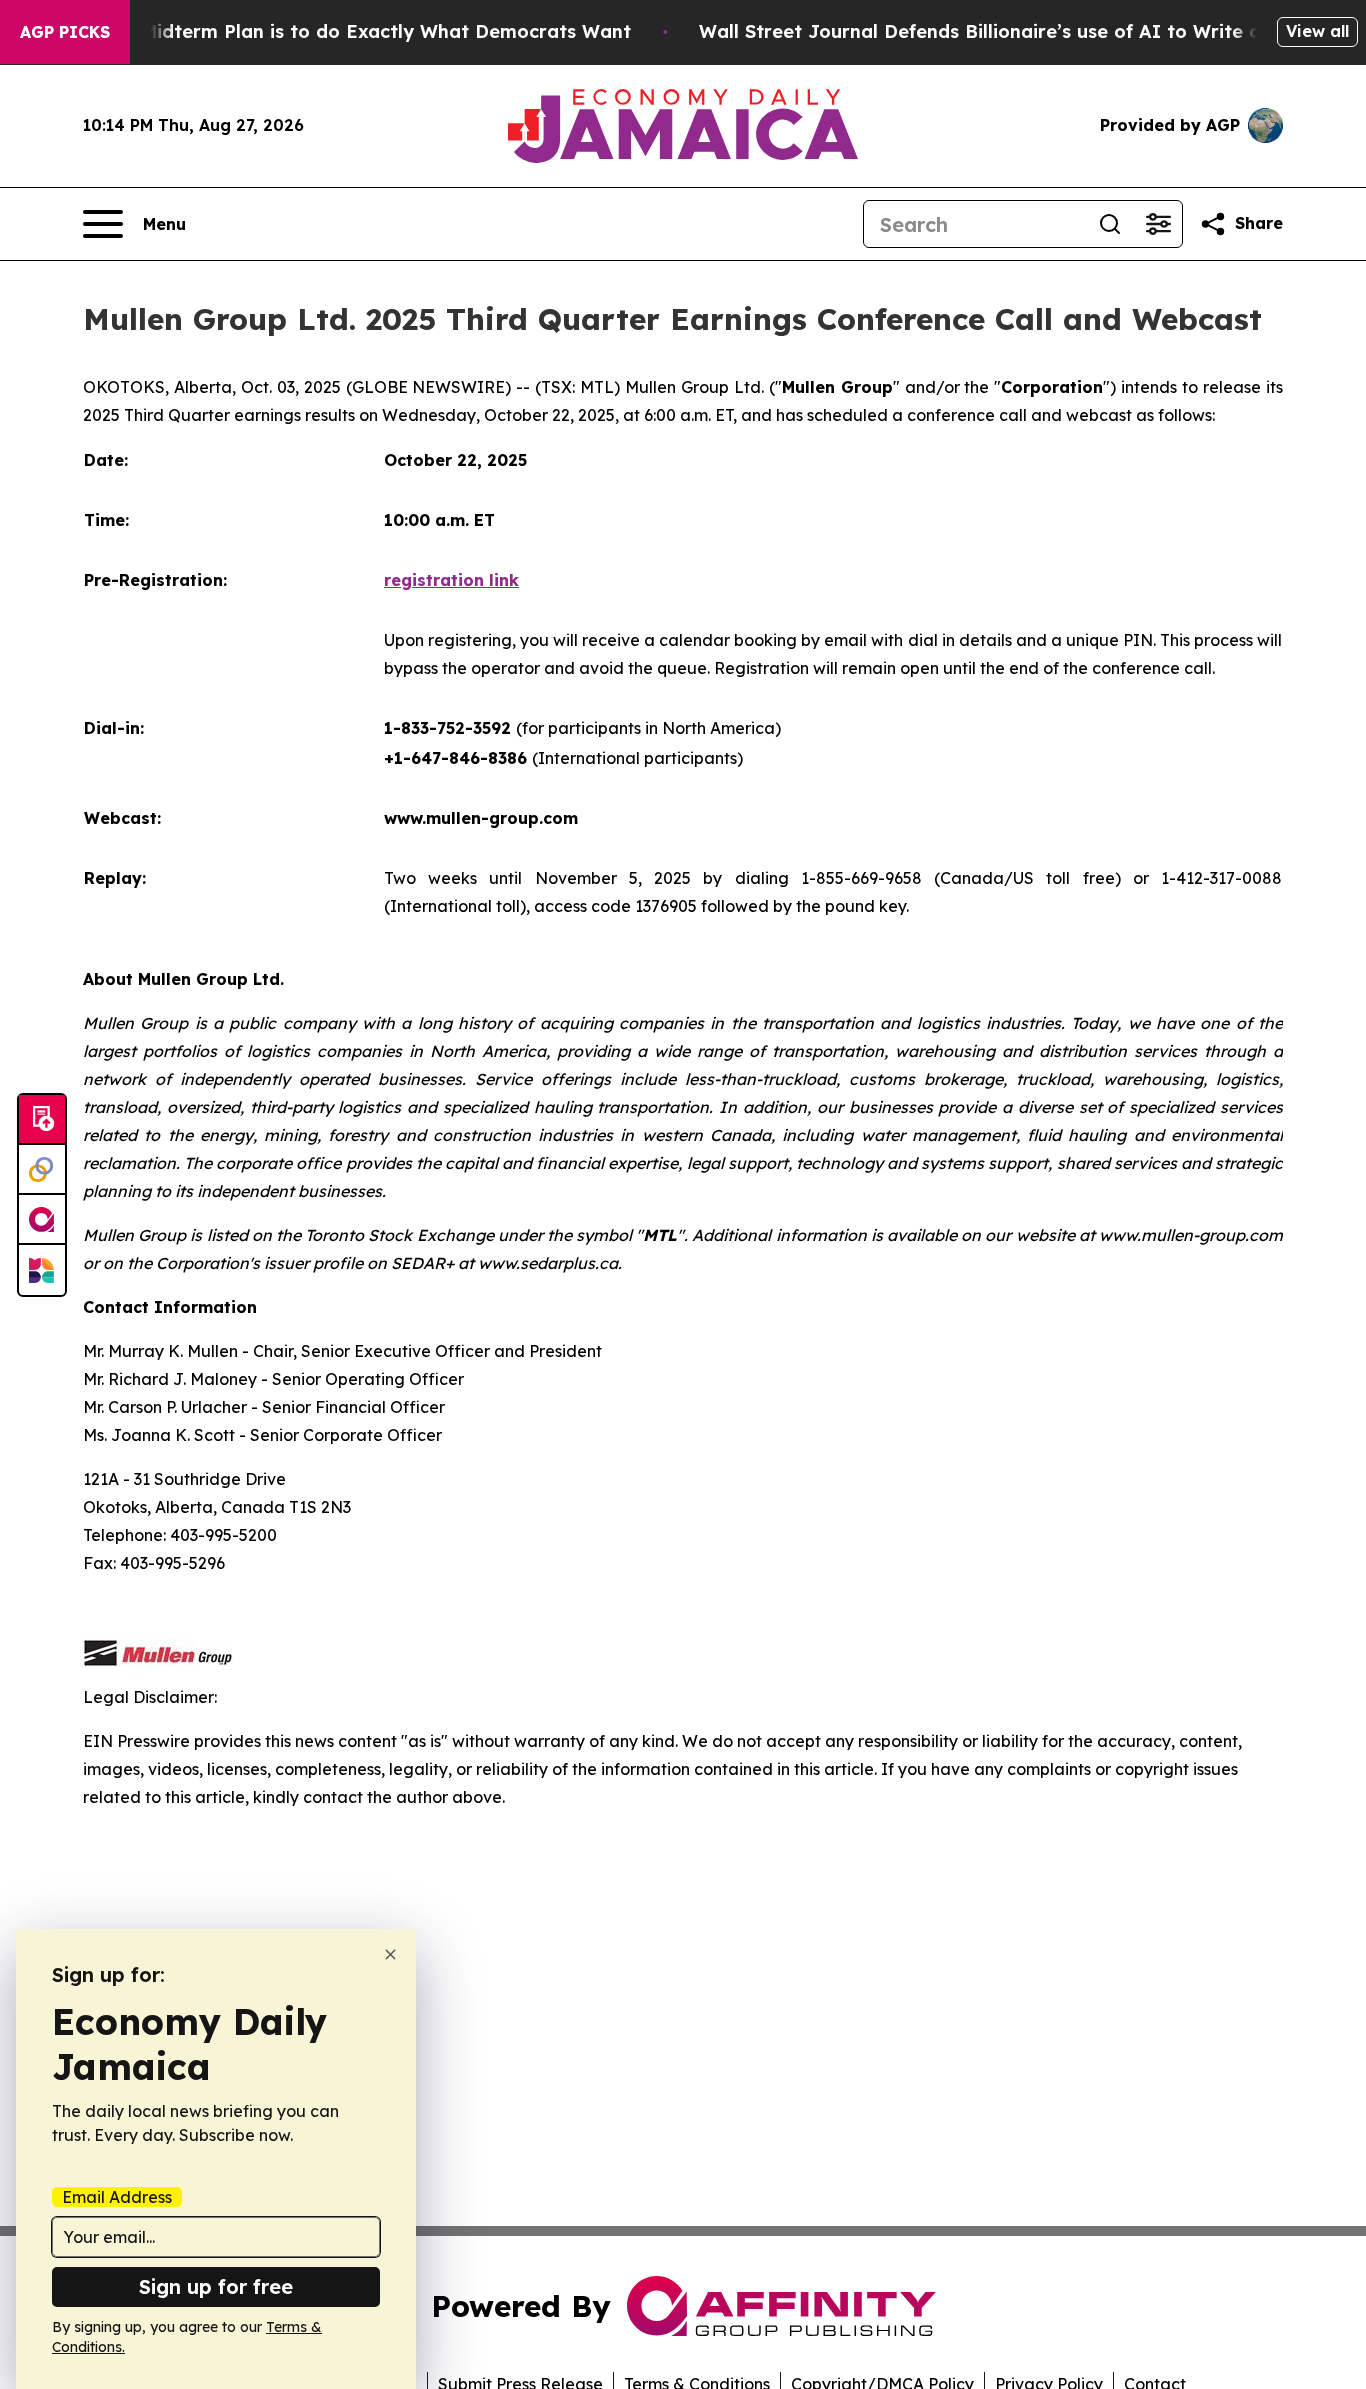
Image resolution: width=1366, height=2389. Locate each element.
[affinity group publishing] (42, 1220)
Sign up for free (216, 2286)
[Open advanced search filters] (1158, 224)
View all (1317, 31)
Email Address (117, 2197)
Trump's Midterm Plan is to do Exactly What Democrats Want (347, 31)
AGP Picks (65, 32)
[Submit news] (42, 1120)
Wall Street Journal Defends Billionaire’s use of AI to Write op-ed (1001, 31)
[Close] (390, 1954)
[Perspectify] (42, 1170)
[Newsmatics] (42, 1270)
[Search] (1110, 224)
